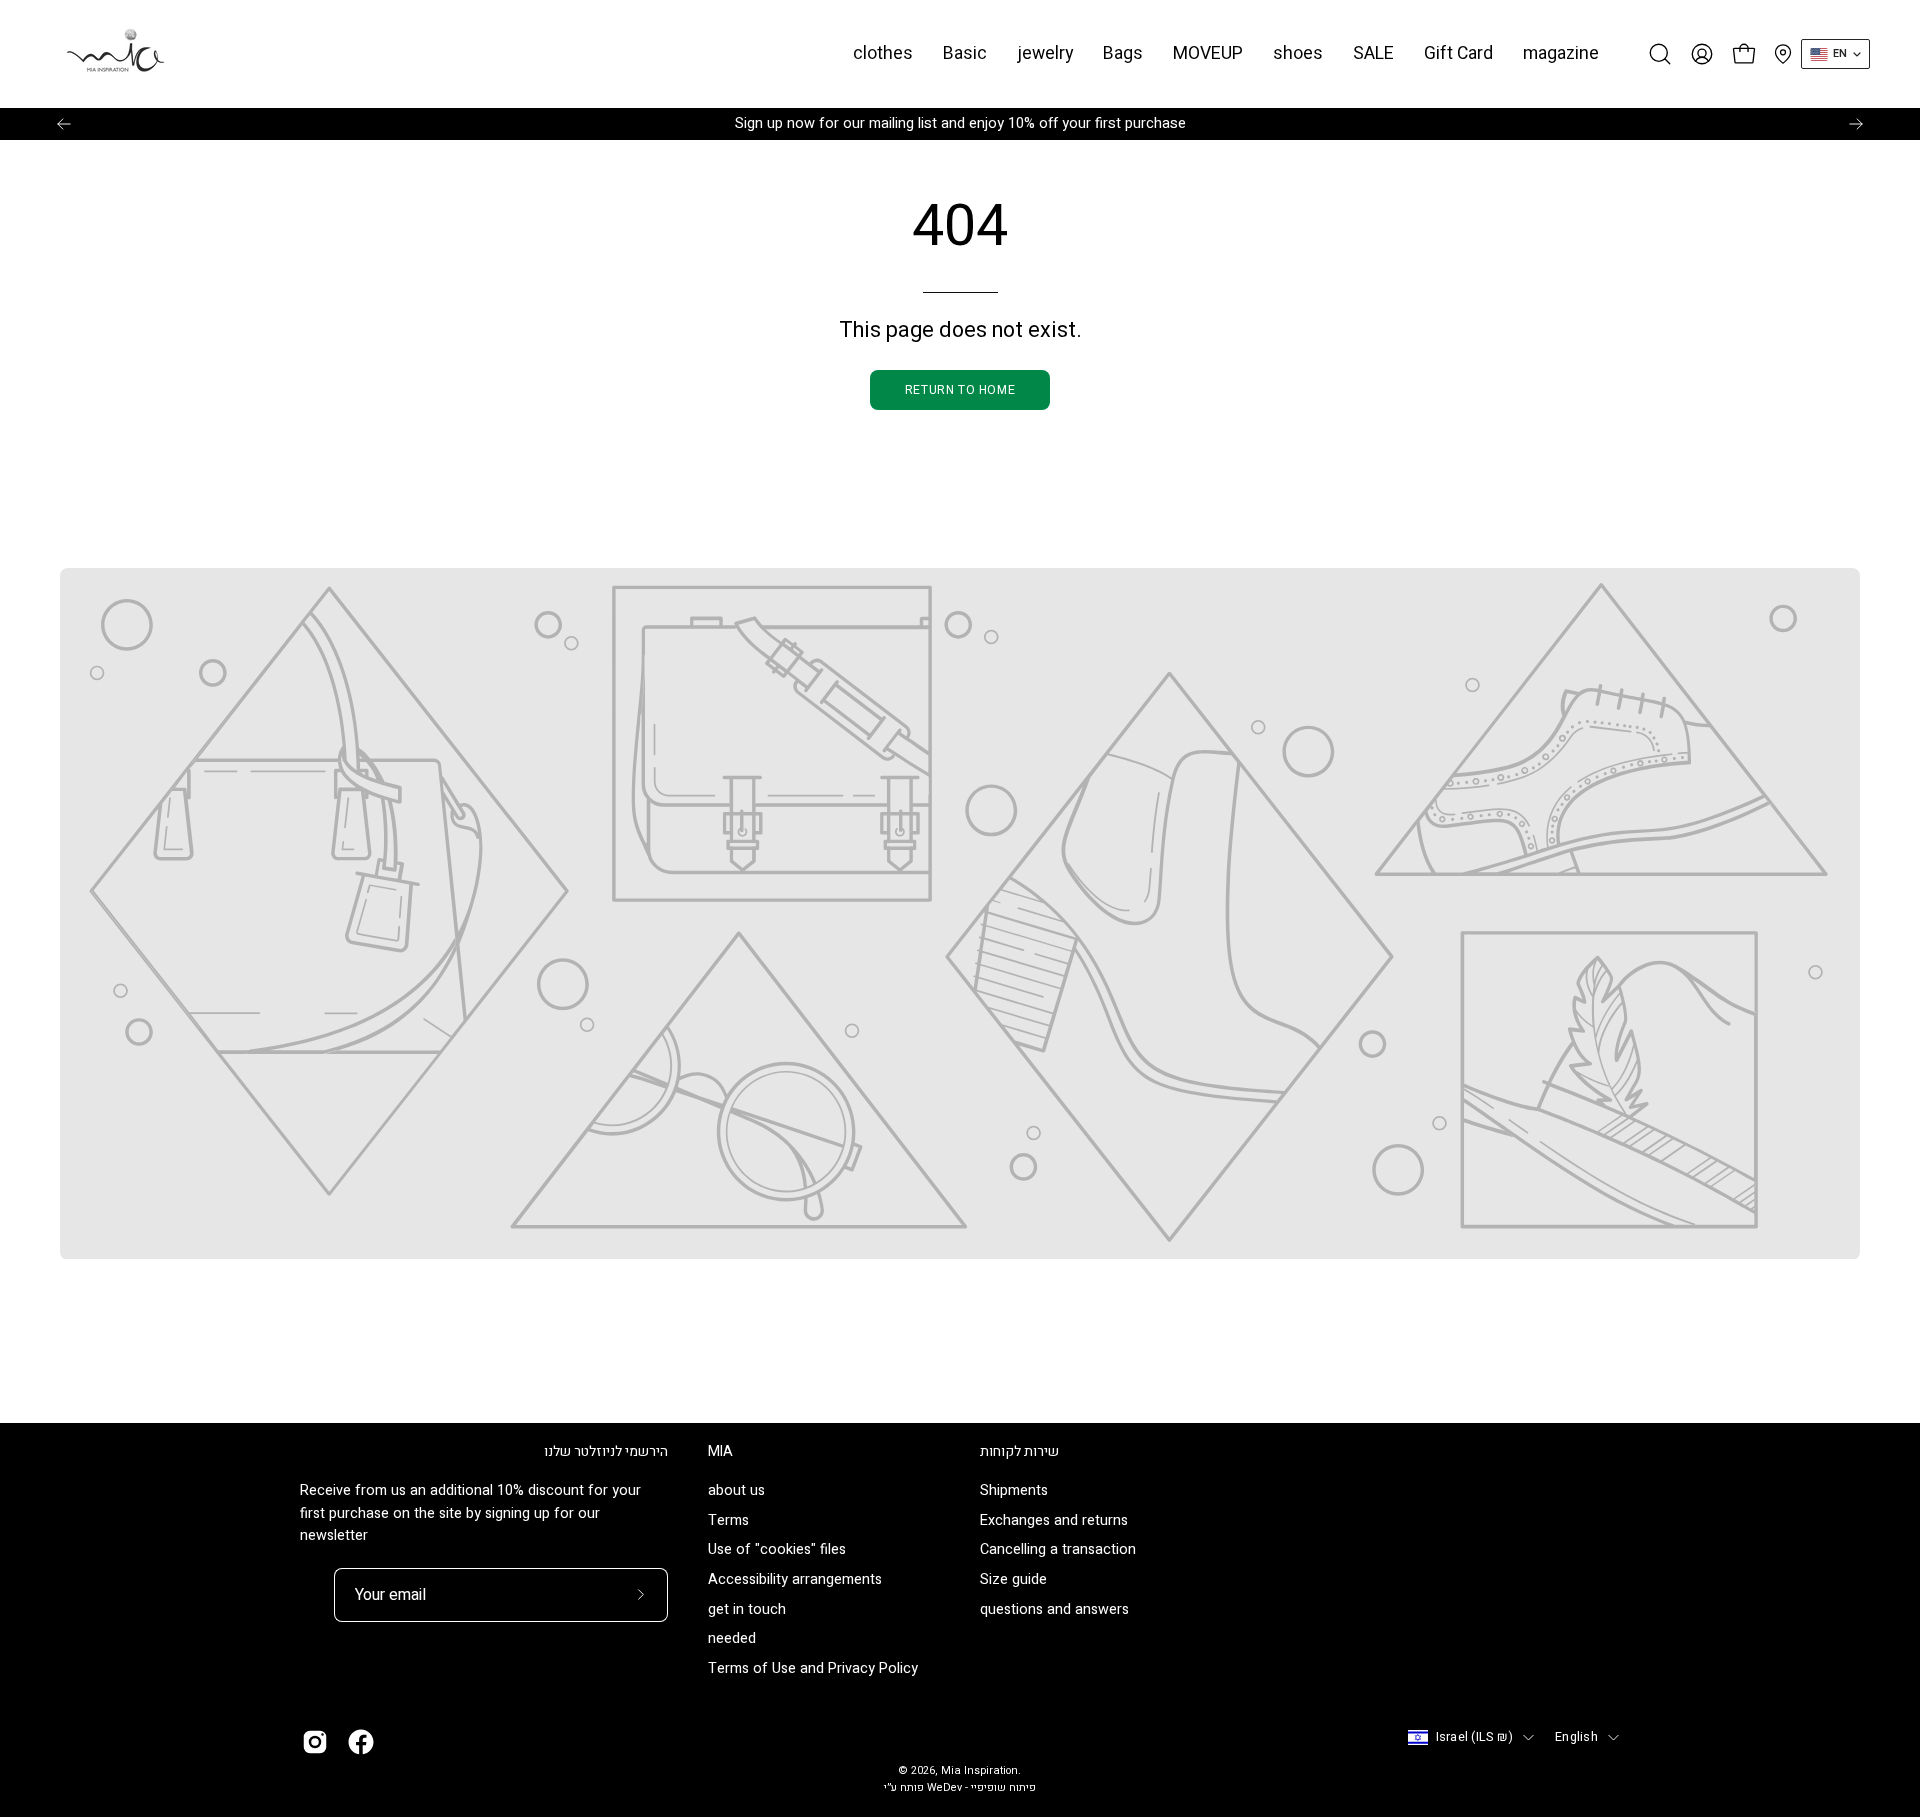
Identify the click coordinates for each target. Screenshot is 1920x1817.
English (1576, 1737)
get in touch (747, 1609)
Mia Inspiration (979, 1771)
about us (736, 1490)
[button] (965, 54)
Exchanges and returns (1054, 1520)
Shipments (1014, 1490)
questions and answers (1054, 1609)
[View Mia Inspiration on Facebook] (361, 1742)
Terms (728, 1520)
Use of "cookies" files (777, 1550)
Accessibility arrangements (795, 1580)
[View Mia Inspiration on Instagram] (315, 1742)
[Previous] (64, 124)
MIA (720, 1452)
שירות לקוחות (1019, 1452)
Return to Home (960, 390)
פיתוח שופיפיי (1003, 1788)
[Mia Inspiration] (115, 54)
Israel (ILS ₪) (1475, 1737)
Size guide (1013, 1580)
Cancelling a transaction (1058, 1550)
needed (732, 1639)
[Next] (1856, 124)
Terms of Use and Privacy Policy (813, 1669)
